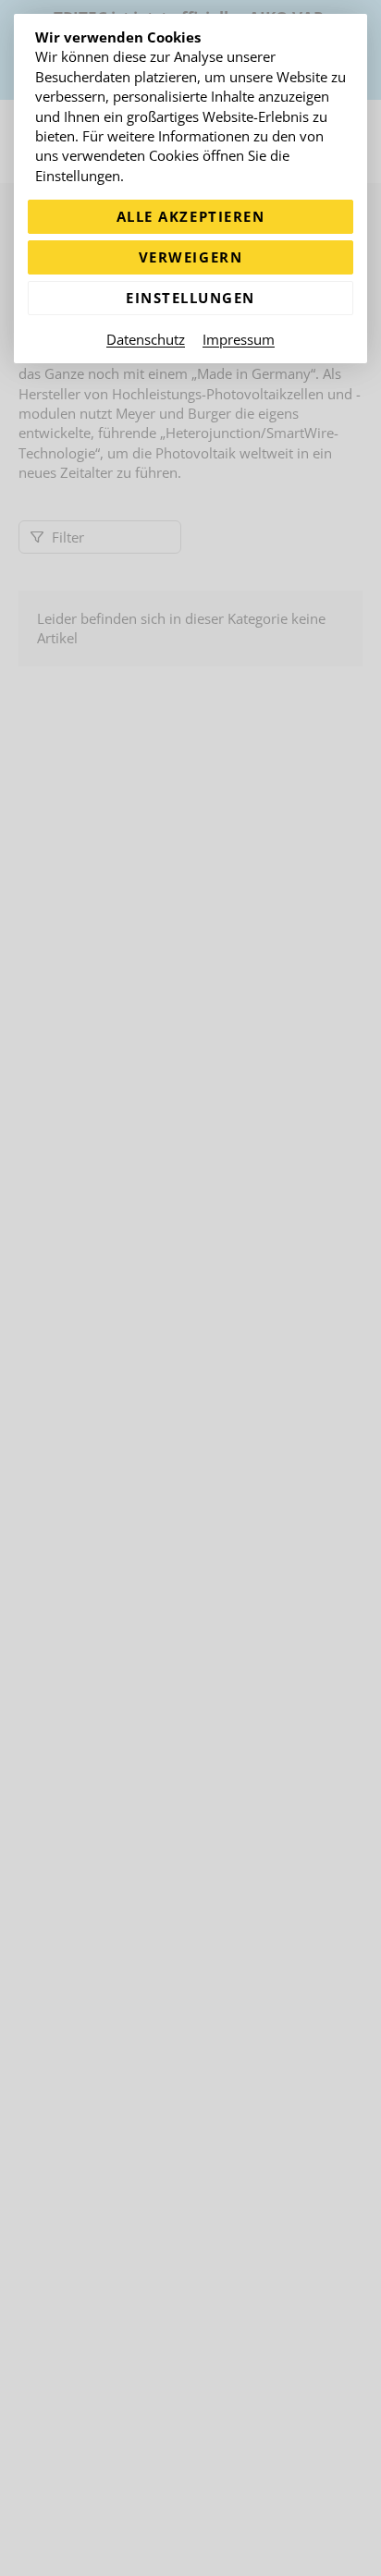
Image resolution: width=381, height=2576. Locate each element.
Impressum (239, 339)
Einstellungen (190, 298)
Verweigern (190, 257)
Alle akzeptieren (190, 216)
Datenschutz (146, 339)
